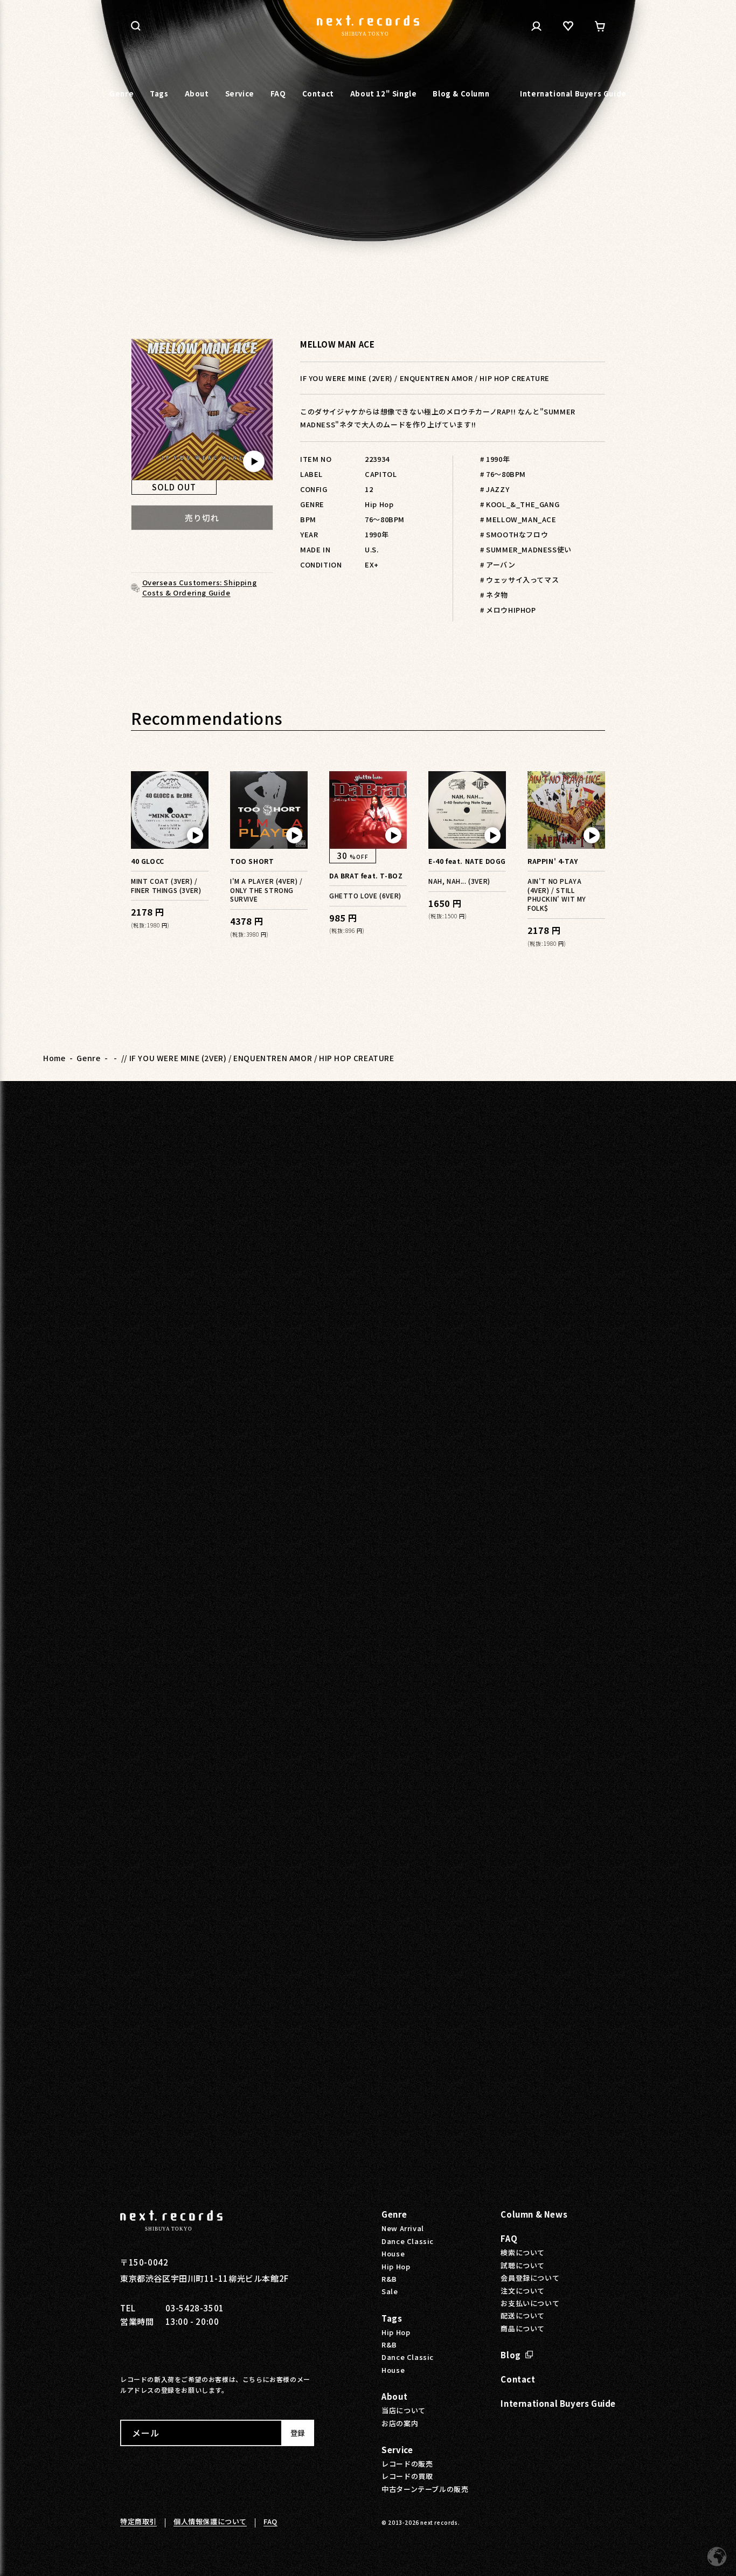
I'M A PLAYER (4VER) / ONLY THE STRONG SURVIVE (266, 890)
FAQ (509, 2238)
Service (397, 2450)
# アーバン (498, 565)
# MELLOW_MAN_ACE (518, 519)
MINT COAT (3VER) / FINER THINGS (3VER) (166, 885)
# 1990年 (495, 459)
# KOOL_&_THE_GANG (520, 504)
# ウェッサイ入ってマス (519, 580)
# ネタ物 (494, 595)
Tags (392, 2318)
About (394, 2396)
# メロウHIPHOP (508, 610)
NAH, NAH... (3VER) (459, 881)
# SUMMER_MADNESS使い (526, 549)
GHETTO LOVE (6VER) (365, 895)
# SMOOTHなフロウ (514, 534)
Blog (511, 2355)
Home (54, 1058)
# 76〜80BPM (503, 474)
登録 (297, 2433)
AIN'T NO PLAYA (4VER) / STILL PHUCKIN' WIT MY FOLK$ (557, 895)
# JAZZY (495, 489)
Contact (518, 2379)
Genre (88, 1058)
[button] (136, 26)
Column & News (534, 2214)
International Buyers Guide (558, 2403)
